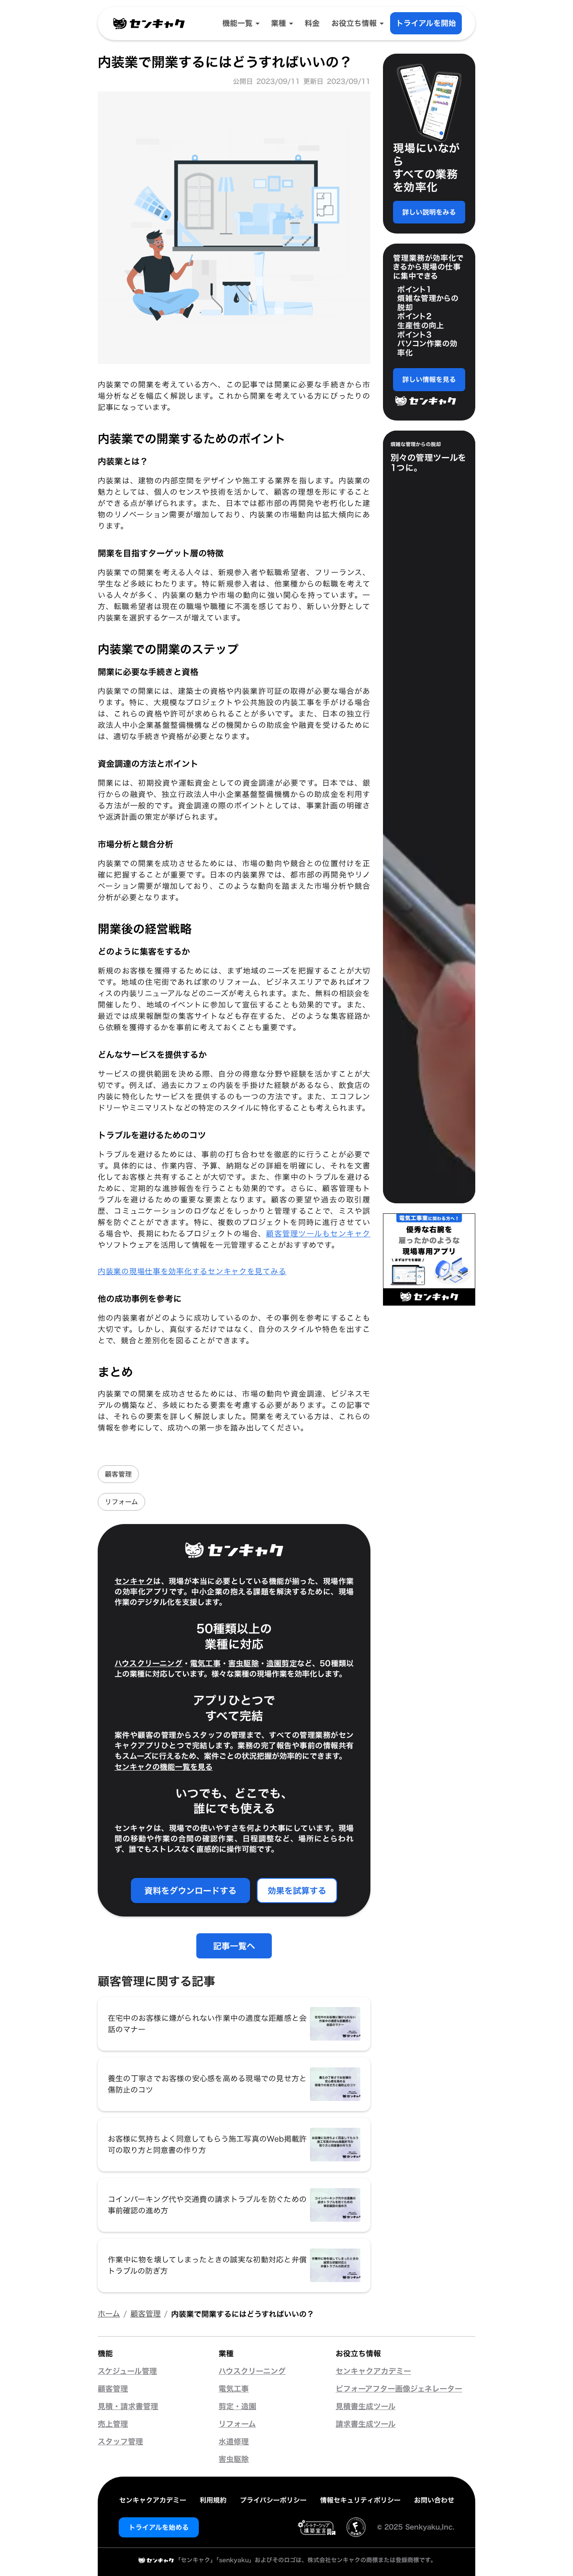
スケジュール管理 (127, 2371)
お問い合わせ (434, 2500)
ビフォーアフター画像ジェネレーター (399, 2389)
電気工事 (205, 1663)
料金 (312, 23)
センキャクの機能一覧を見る (164, 1767)
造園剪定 (282, 1663)
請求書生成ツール (366, 2424)
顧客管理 (118, 1474)
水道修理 (234, 2442)
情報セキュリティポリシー (360, 2500)
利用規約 (213, 2500)
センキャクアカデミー (373, 2371)
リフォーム (121, 1502)
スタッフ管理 (120, 2442)
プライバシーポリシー (273, 2500)
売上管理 (113, 2424)
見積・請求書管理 (128, 2407)
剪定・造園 (237, 2407)
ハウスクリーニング (148, 1663)
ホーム (109, 2314)
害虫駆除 (244, 1663)
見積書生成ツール (366, 2407)
